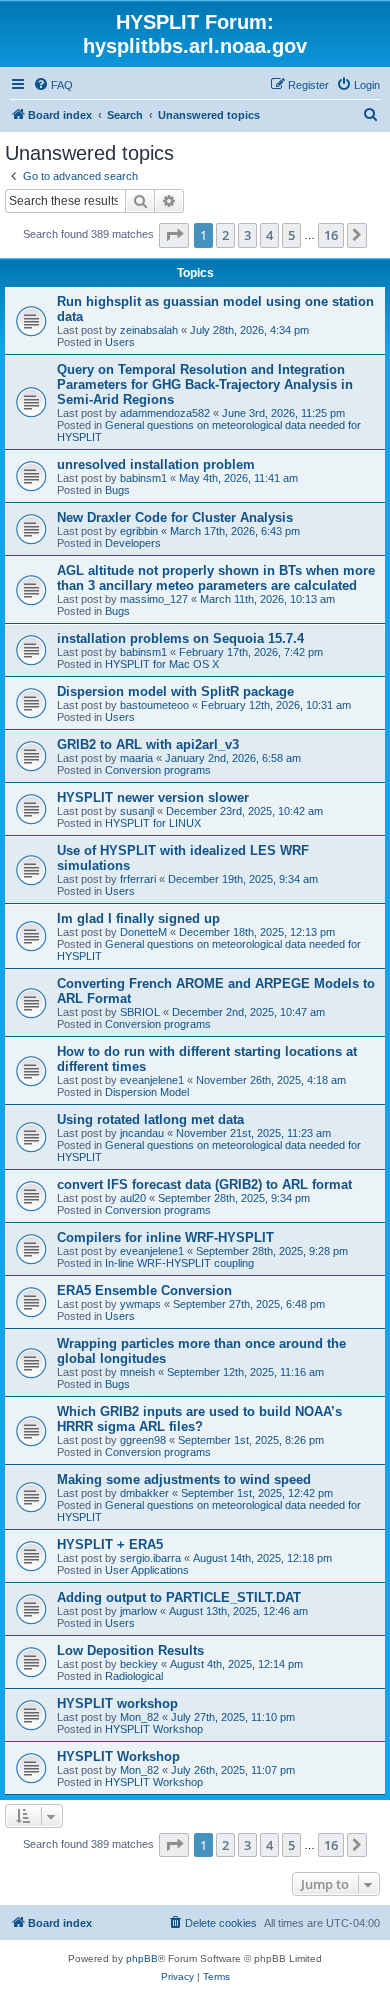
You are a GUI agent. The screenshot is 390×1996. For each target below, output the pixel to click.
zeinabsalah (149, 330)
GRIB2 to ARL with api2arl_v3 (148, 744)
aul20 (133, 1198)
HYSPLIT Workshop (154, 1729)
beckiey (139, 1664)
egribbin (139, 531)
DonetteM (143, 932)
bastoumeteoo (154, 705)
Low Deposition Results (130, 1650)
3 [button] (247, 235)
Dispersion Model (147, 1092)
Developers (133, 543)
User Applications (147, 1570)
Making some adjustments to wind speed (184, 1479)
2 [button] (225, 235)
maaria (136, 758)
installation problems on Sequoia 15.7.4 (180, 638)
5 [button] (291, 235)
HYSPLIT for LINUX (153, 823)
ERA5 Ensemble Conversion (144, 1290)
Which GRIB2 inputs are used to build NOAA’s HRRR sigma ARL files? (199, 1419)
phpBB (142, 1958)
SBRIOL (140, 1012)
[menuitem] (53, 85)
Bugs (117, 490)
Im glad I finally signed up (138, 918)
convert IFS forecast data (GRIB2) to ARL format (204, 1184)
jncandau (142, 1133)
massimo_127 (154, 599)
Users (120, 342)
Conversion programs (158, 770)
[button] (174, 235)
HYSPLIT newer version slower (153, 797)
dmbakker (144, 1493)
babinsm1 (143, 478)
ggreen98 (143, 1440)
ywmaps (140, 1304)
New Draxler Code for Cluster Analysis (175, 517)
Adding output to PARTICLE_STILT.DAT (179, 1597)
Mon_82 (139, 1717)
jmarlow (138, 1611)
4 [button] (269, 235)
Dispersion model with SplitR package (175, 691)
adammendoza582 (165, 413)
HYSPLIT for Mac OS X (162, 664)
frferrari (138, 879)
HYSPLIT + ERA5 (110, 1544)
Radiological (134, 1676)
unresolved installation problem (156, 464)
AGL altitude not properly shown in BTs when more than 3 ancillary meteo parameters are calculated (216, 578)
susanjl (137, 811)
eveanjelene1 (152, 1080)
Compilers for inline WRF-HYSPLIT (165, 1237)
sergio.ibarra (150, 1558)
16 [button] (331, 235)
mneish (137, 1372)
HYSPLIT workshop (117, 1703)
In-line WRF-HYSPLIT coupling (179, 1263)
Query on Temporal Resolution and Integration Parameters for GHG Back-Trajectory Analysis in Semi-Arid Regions (205, 384)
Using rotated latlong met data (150, 1119)
